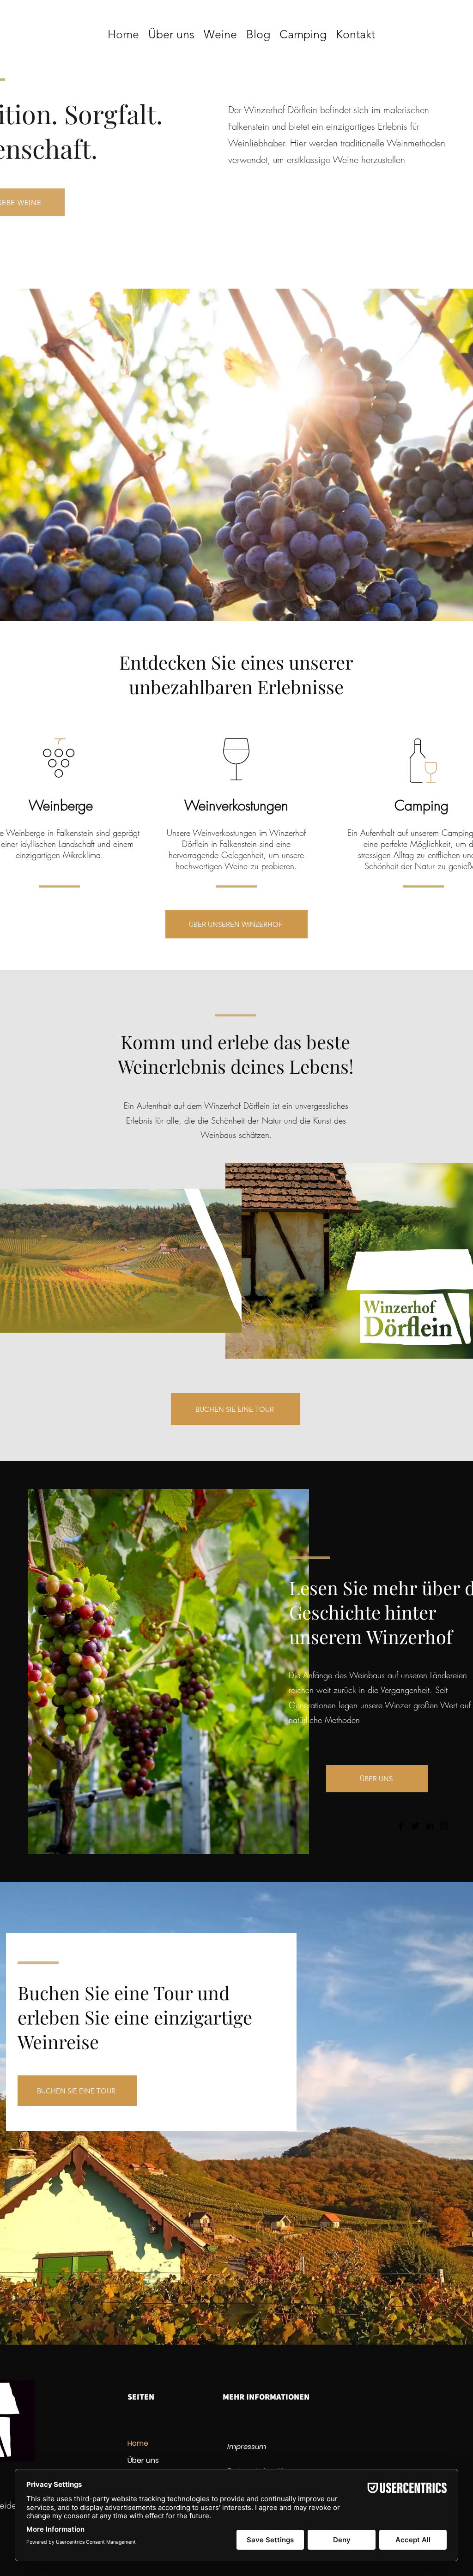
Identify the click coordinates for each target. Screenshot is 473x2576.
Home (138, 2443)
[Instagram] (444, 1826)
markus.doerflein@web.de (238, 2365)
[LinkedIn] (430, 1826)
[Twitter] (415, 1826)
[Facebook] (401, 1826)
